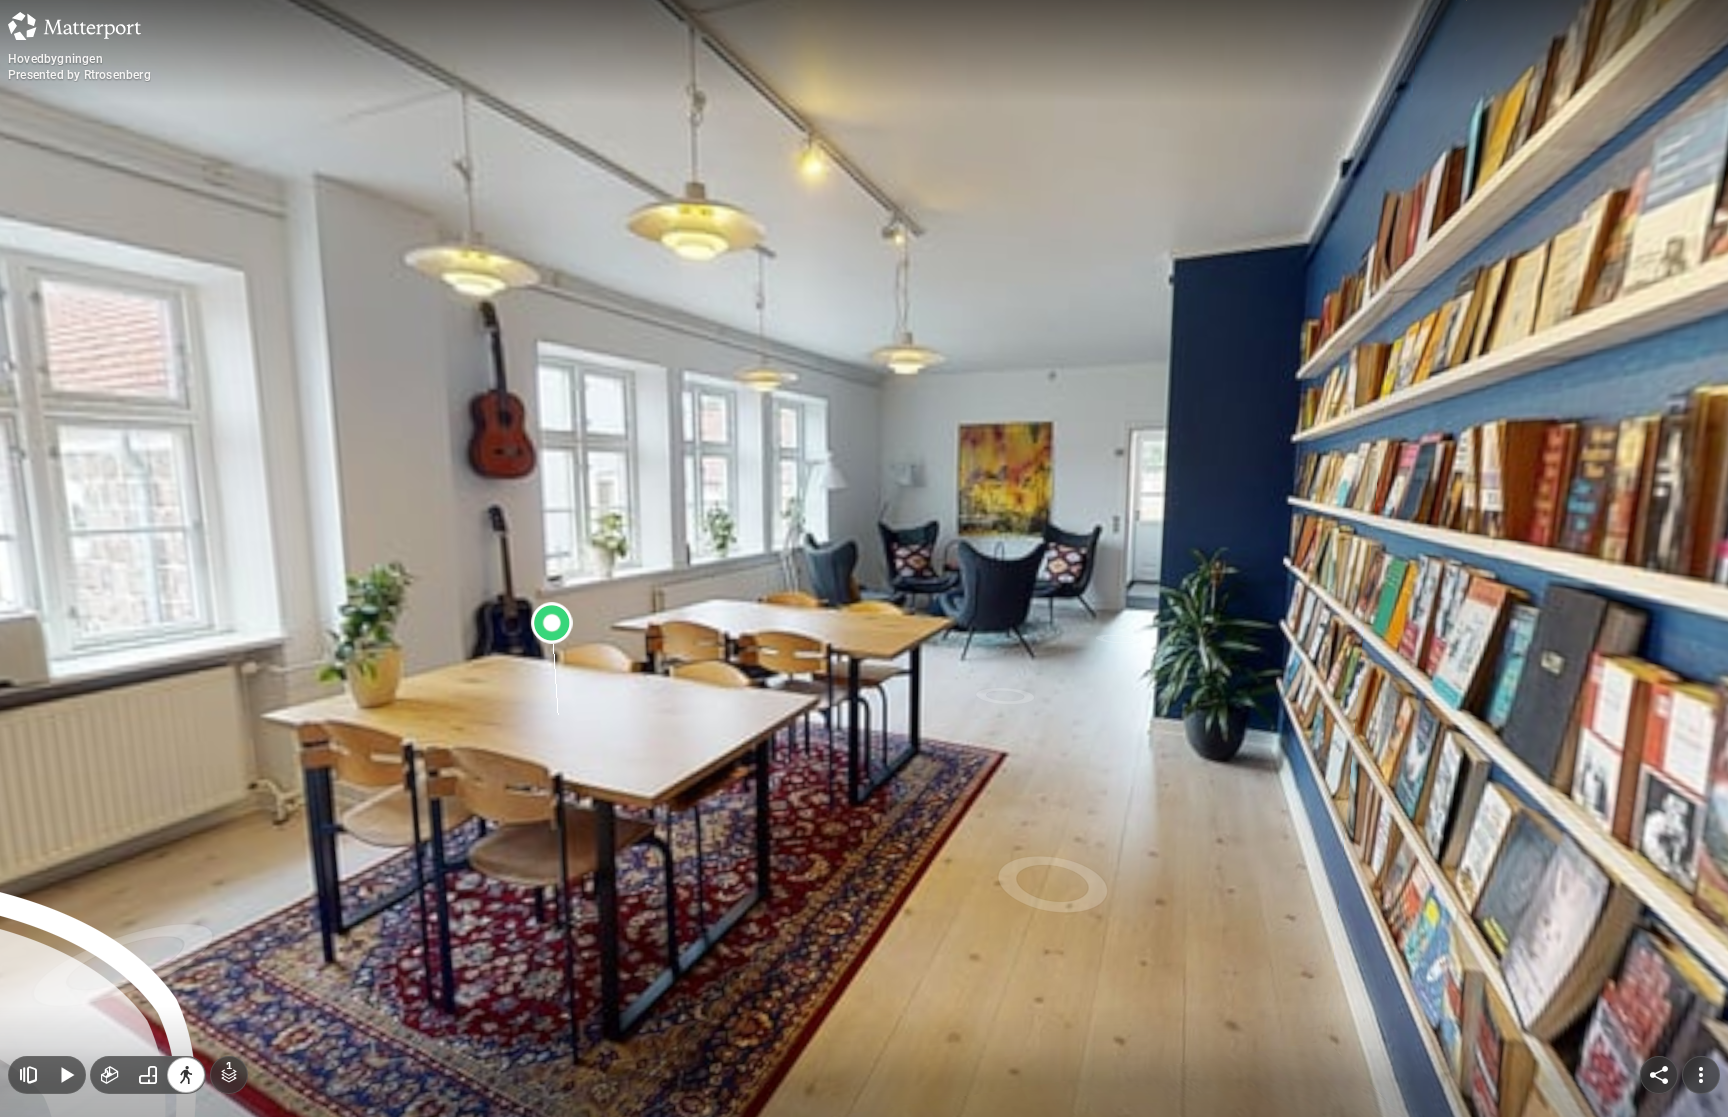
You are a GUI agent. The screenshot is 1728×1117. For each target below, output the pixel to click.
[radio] (110, 1075)
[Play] (66, 1075)
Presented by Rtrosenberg (79, 75)
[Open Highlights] (28, 1075)
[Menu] (1701, 1075)
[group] (148, 1075)
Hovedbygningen (55, 59)
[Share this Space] (1659, 1075)
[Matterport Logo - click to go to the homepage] (74, 26)
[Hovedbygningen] (864, 558)
